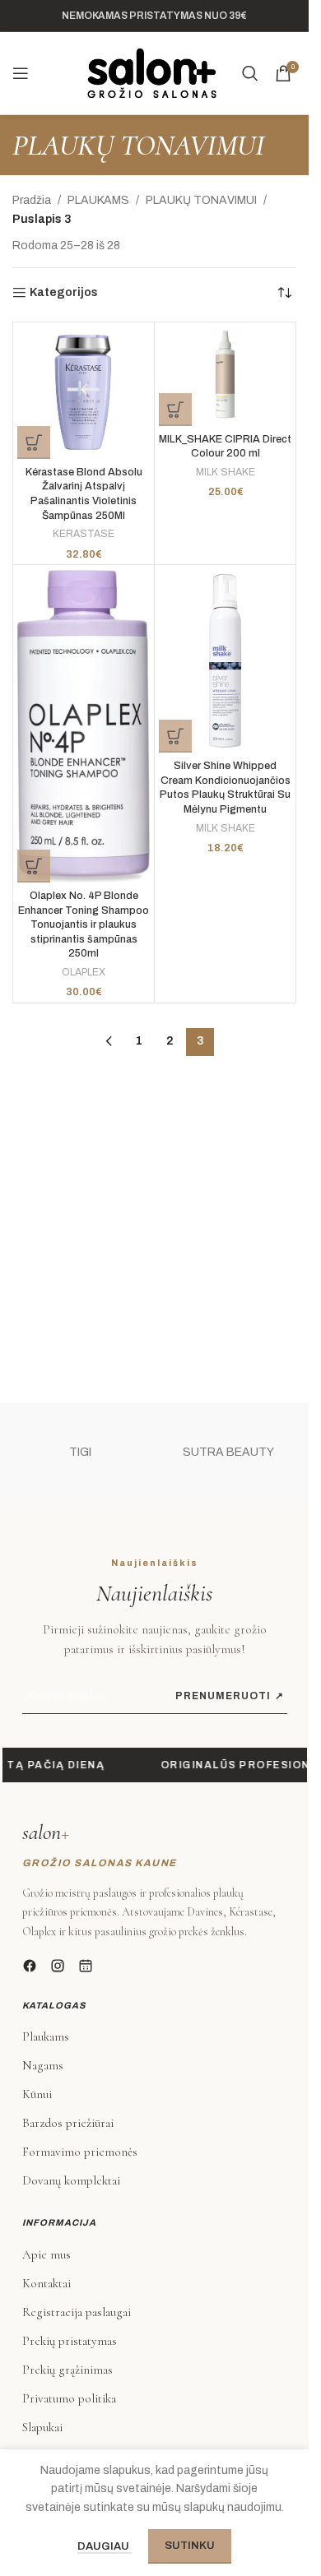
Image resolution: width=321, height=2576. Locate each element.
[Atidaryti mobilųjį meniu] (21, 73)
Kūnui (37, 2094)
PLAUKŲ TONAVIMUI (201, 200)
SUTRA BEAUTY (228, 1452)
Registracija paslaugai (77, 2312)
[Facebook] (30, 1966)
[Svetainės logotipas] (152, 73)
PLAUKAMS (98, 200)
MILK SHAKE (226, 472)
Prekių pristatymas (70, 2341)
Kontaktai (47, 2283)
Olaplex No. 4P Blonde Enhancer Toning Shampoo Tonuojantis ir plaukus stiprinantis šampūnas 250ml (84, 925)
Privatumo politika (69, 2398)
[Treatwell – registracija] (86, 1966)
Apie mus (47, 2254)
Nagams (43, 2065)
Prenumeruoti (230, 1696)
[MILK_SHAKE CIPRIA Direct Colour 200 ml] (225, 376)
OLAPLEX (84, 972)
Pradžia (32, 200)
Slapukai (42, 2427)
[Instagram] (58, 1966)
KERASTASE (84, 534)
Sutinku (190, 2546)
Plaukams (46, 2036)
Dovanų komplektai (71, 2180)
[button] (34, 442)
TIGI (80, 1452)
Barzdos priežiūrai (68, 2123)
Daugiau (105, 2546)
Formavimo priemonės (80, 2152)
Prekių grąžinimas (67, 2370)
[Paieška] (250, 73)
